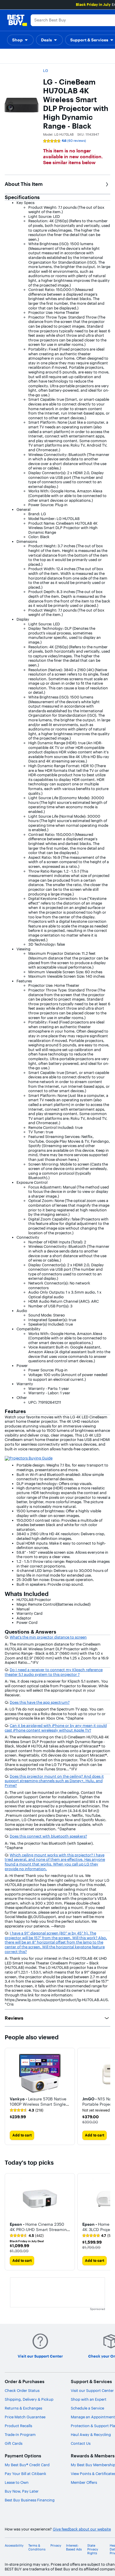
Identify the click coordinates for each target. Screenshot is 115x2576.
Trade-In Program (20, 2434)
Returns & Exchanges (23, 2408)
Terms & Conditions (37, 2548)
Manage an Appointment (93, 2417)
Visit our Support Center (92, 2390)
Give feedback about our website (82, 2529)
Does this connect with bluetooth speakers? (48, 1836)
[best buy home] (17, 20)
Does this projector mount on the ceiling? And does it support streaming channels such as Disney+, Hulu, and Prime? (54, 1781)
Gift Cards (14, 2443)
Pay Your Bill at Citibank (26, 2474)
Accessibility (14, 2546)
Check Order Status (22, 2390)
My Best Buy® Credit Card (27, 2465)
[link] (27, 2110)
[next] (106, 2096)
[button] (20, 40)
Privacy (56, 2546)
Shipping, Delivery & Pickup (29, 2399)
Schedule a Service (87, 2408)
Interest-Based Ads (74, 2548)
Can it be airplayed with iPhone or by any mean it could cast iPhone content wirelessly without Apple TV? (56, 1728)
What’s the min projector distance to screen (48, 1637)
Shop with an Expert (89, 2399)
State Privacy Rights (93, 2549)
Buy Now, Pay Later (22, 2491)
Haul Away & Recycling (91, 2434)
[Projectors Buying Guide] (29, 1458)
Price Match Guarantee (25, 2417)
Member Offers (84, 2482)
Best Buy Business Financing (30, 2500)
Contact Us (81, 2443)
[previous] (9, 2222)
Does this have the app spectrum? (40, 1702)
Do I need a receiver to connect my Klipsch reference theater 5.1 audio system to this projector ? (54, 1672)
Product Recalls (18, 2426)
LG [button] (46, 70)
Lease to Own (17, 2482)
